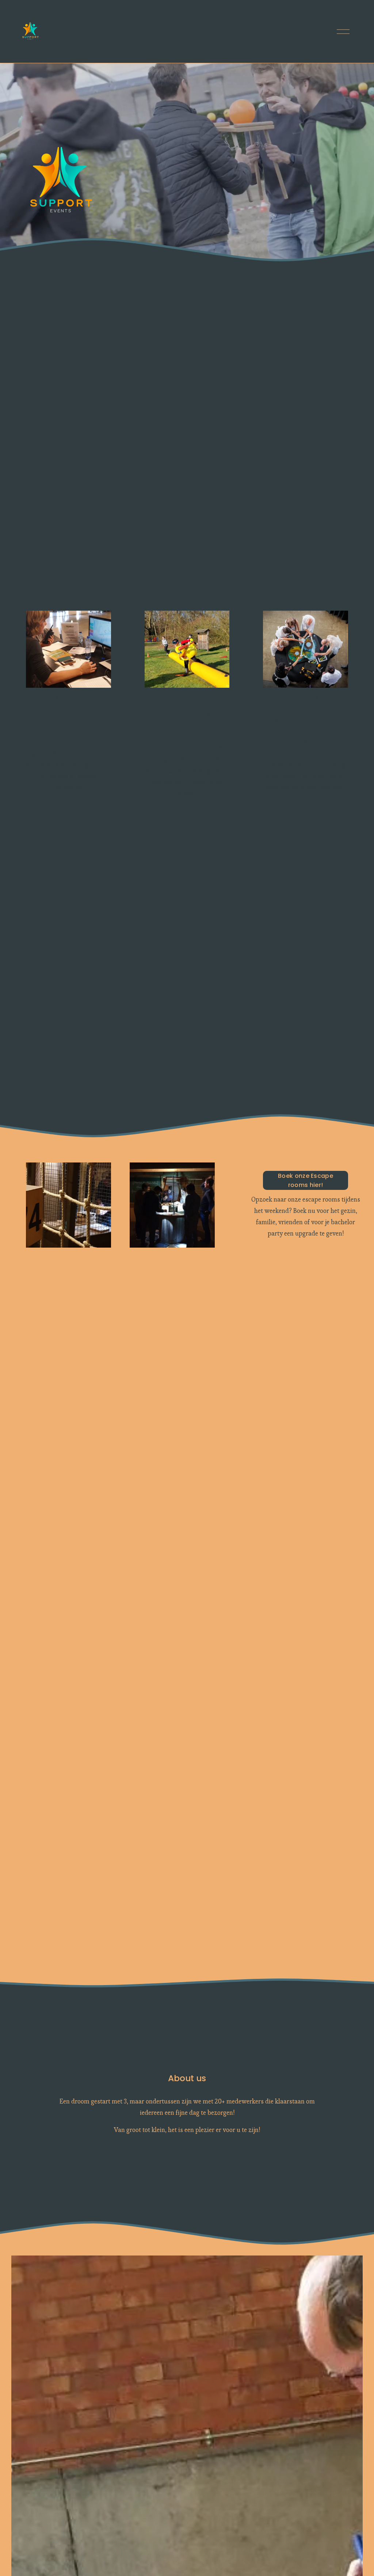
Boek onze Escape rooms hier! (306, 1180)
